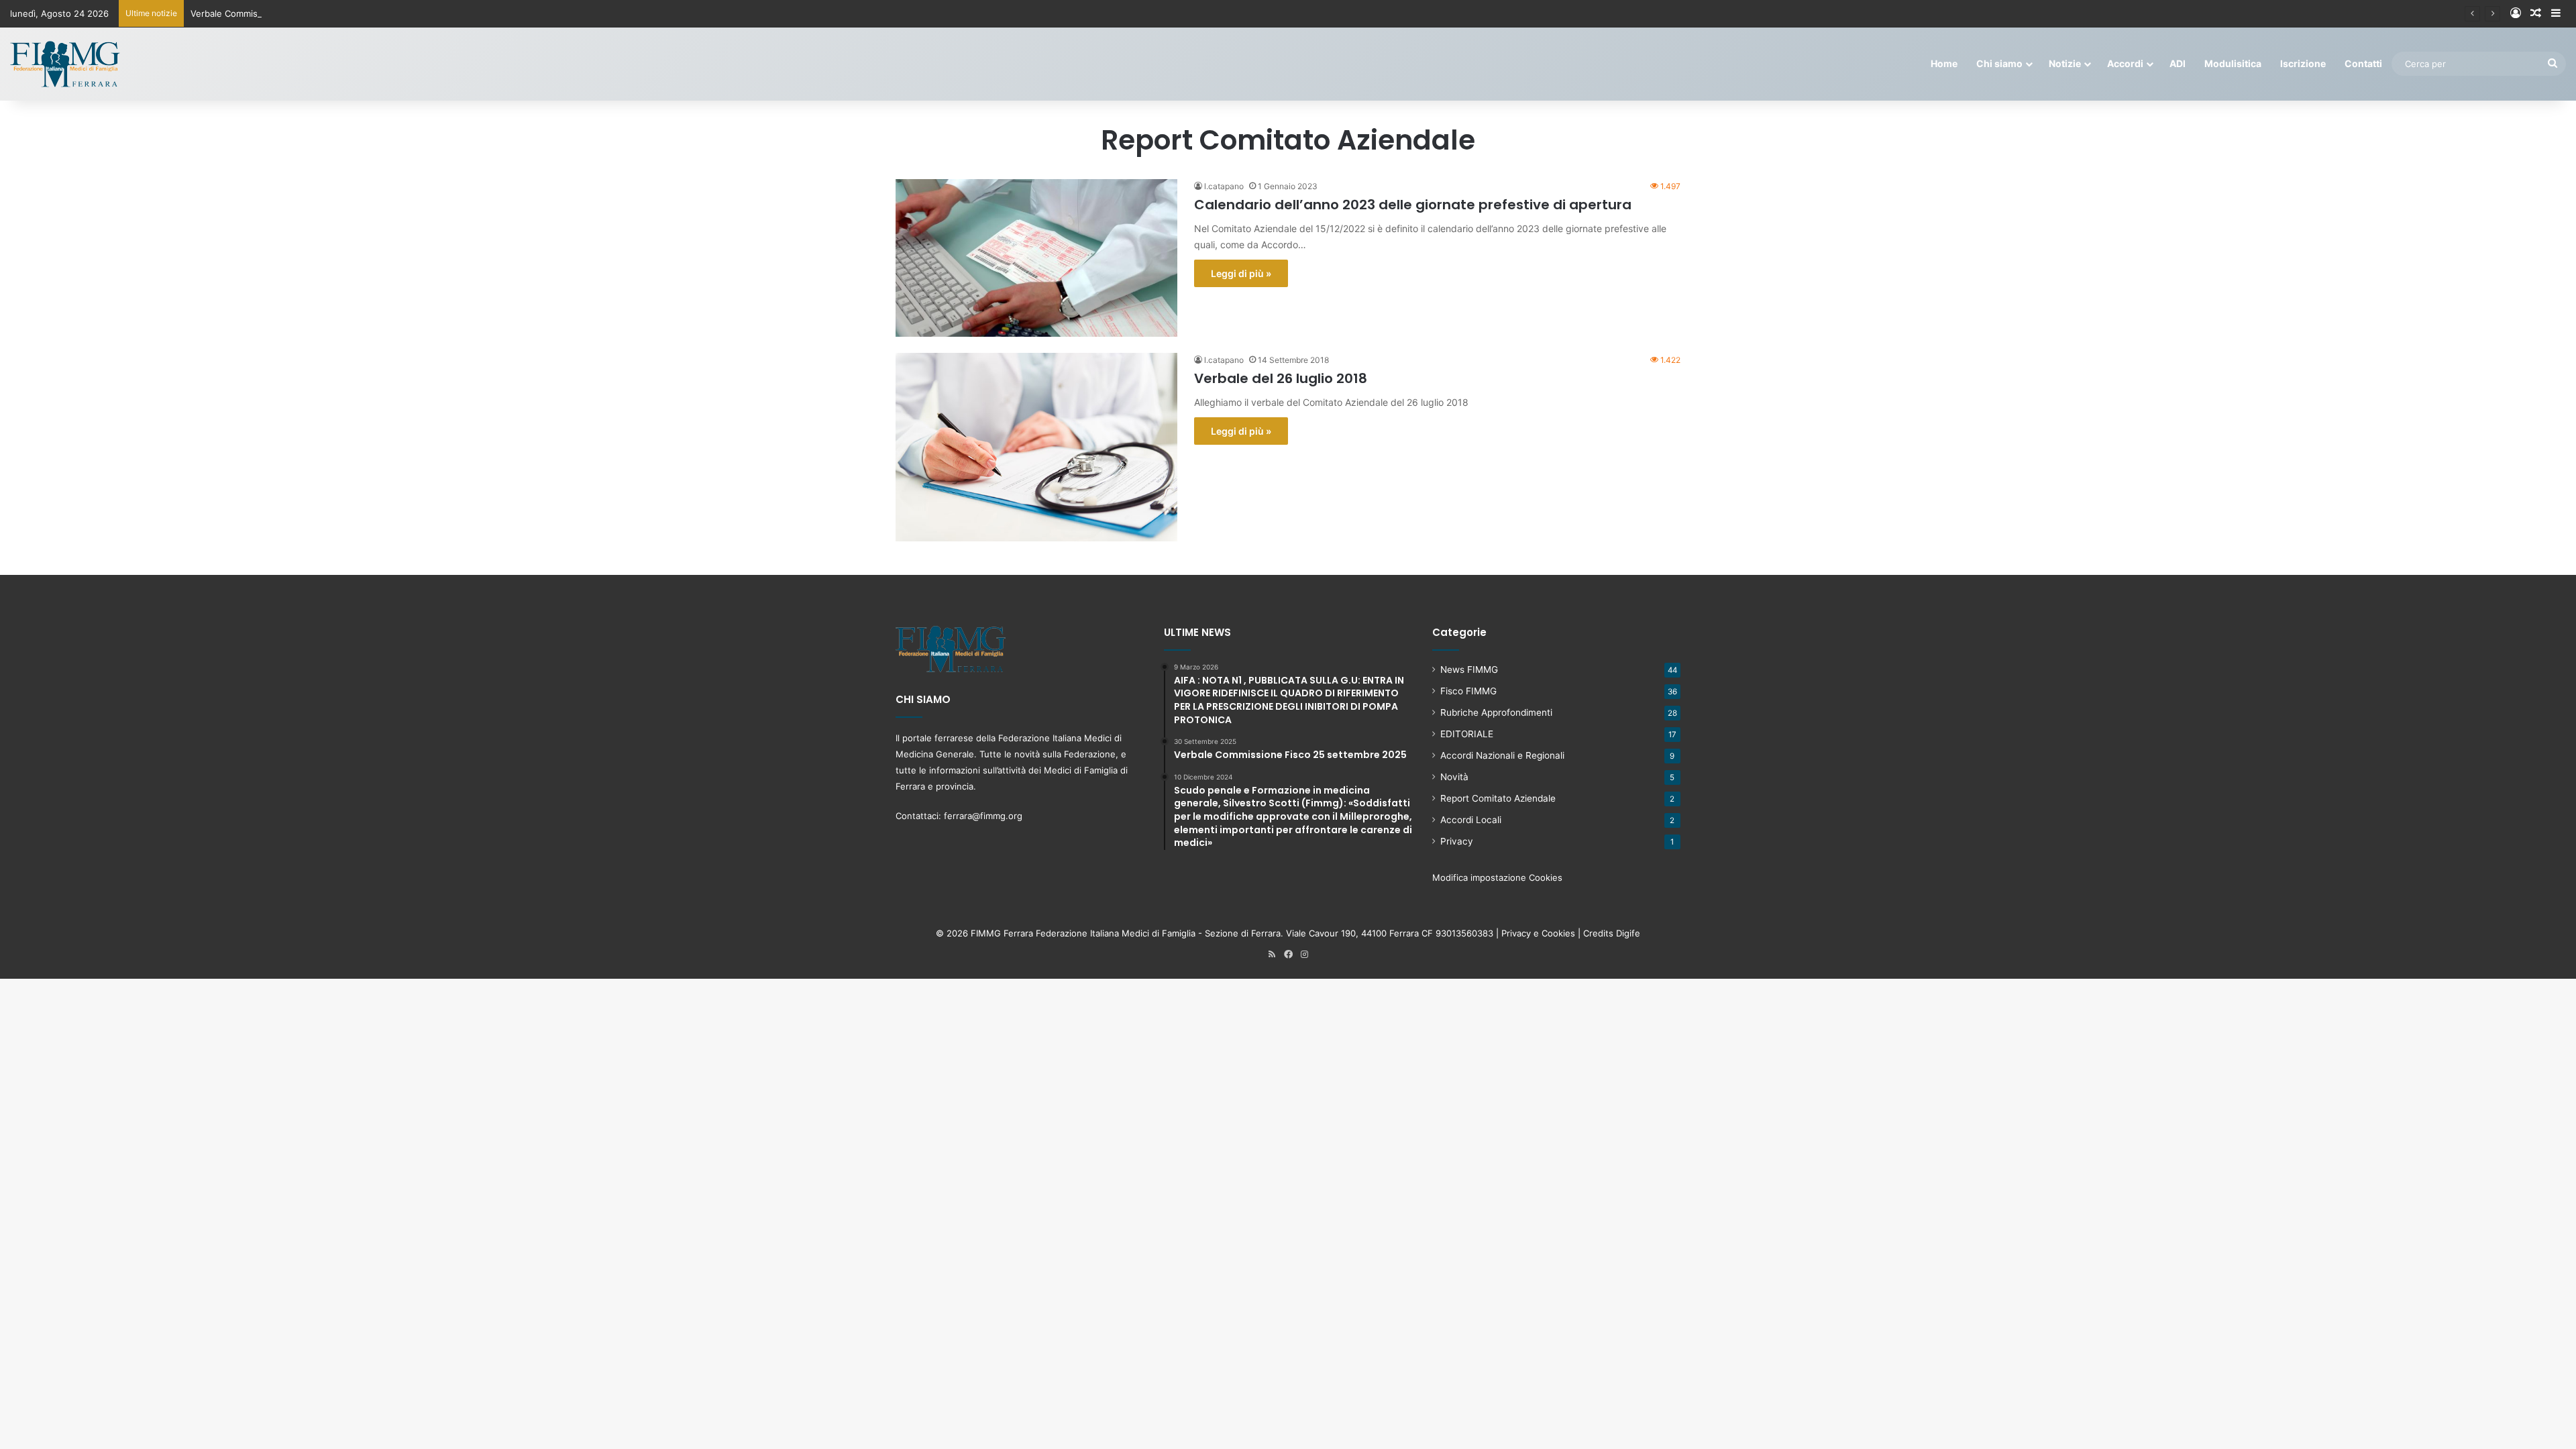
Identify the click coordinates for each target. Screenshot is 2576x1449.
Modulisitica (2233, 63)
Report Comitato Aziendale (1498, 798)
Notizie (2065, 63)
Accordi (2125, 63)
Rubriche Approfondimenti (1496, 712)
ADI (2178, 63)
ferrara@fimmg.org (983, 816)
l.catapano (1224, 186)
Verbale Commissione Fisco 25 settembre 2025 (290, 13)
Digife (1628, 933)
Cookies (1558, 933)
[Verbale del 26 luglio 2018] (1036, 447)
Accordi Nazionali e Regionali (1502, 755)
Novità (1454, 777)
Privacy (1457, 841)
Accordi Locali (1471, 820)
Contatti (2363, 63)
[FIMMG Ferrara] (65, 64)
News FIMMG (1469, 669)
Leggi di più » (1241, 273)
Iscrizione (2303, 63)
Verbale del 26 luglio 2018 (1281, 378)
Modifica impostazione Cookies (1497, 877)
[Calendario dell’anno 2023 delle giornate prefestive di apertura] (1036, 258)
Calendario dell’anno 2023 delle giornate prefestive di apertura (1413, 205)
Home (1944, 63)
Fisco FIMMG (1468, 691)
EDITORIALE (1467, 734)
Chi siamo (1999, 63)
